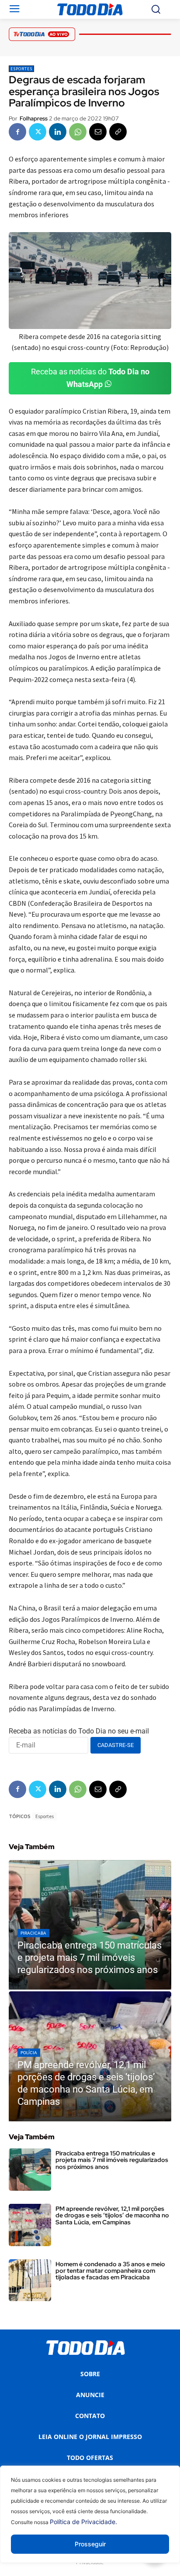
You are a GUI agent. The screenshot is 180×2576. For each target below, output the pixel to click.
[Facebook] (17, 132)
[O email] (98, 132)
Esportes (21, 69)
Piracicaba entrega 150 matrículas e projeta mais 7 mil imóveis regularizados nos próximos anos (112, 2160)
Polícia (29, 2053)
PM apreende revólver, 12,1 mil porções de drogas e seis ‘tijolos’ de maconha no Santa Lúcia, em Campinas (112, 2215)
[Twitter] (38, 132)
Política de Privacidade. (83, 2522)
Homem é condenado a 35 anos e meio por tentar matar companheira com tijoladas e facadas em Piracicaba (110, 2271)
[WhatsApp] (78, 132)
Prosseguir (90, 2544)
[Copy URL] (118, 132)
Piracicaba (33, 1933)
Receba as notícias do (90, 378)
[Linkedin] (58, 132)
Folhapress (34, 118)
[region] (90, 2521)
